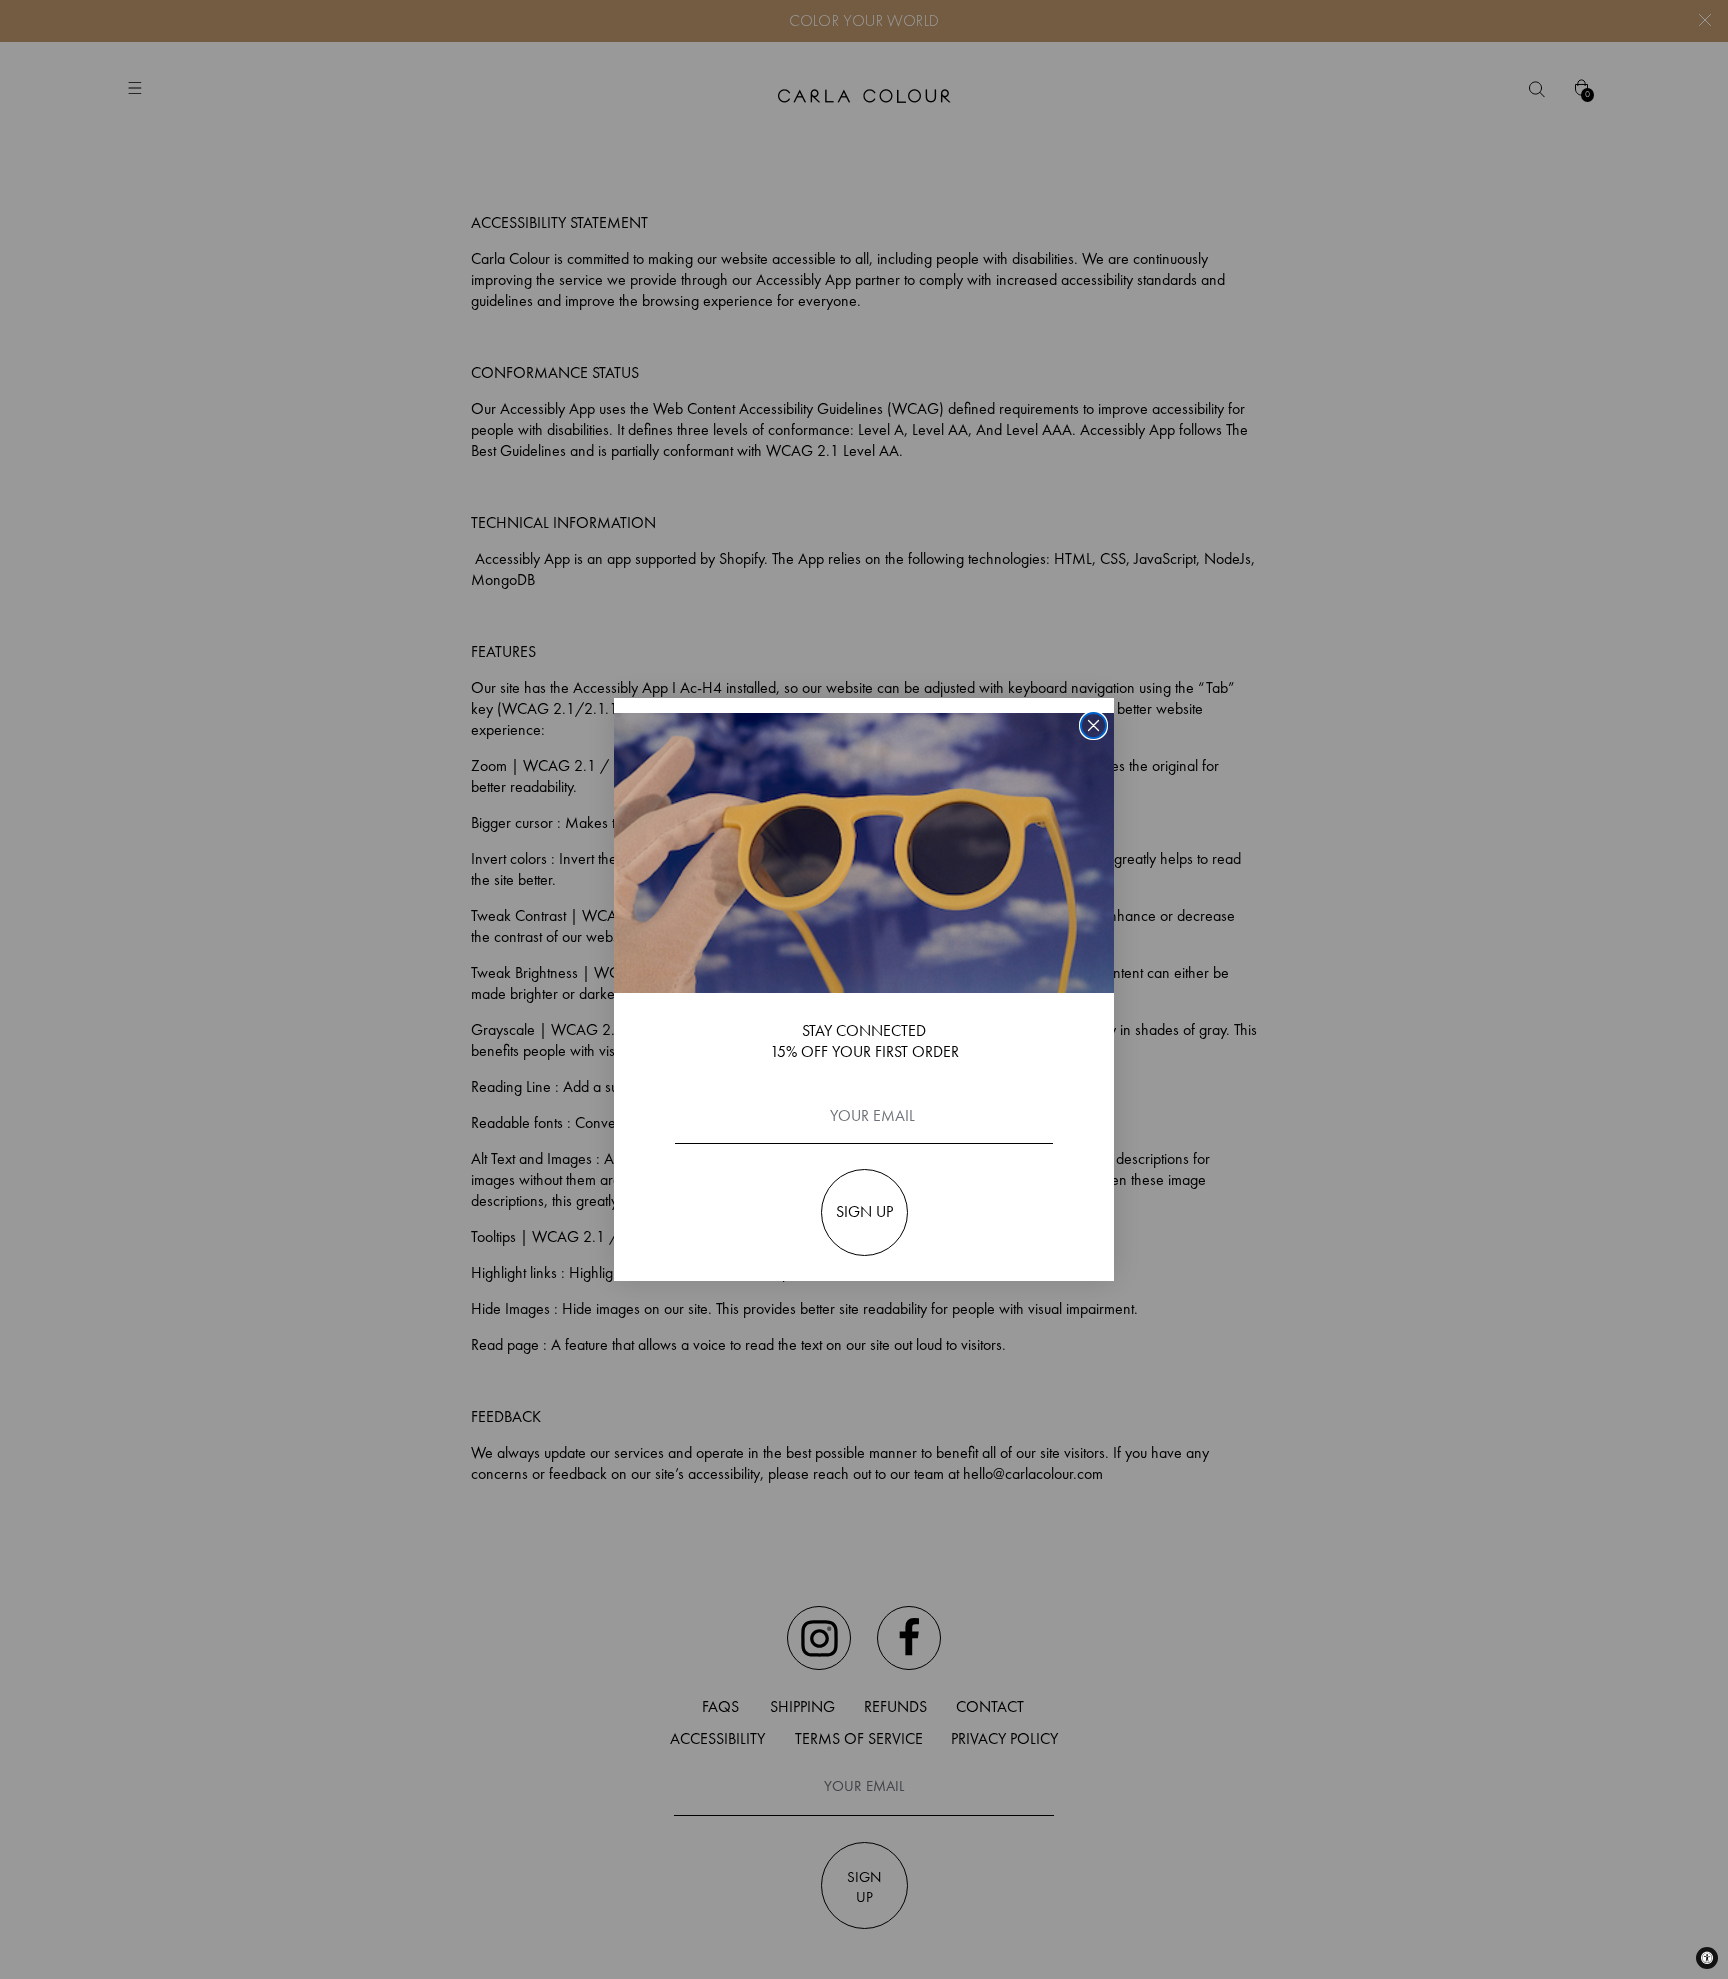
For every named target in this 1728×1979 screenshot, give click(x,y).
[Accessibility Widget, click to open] (1707, 1958)
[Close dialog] (1093, 725)
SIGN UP (864, 1211)
